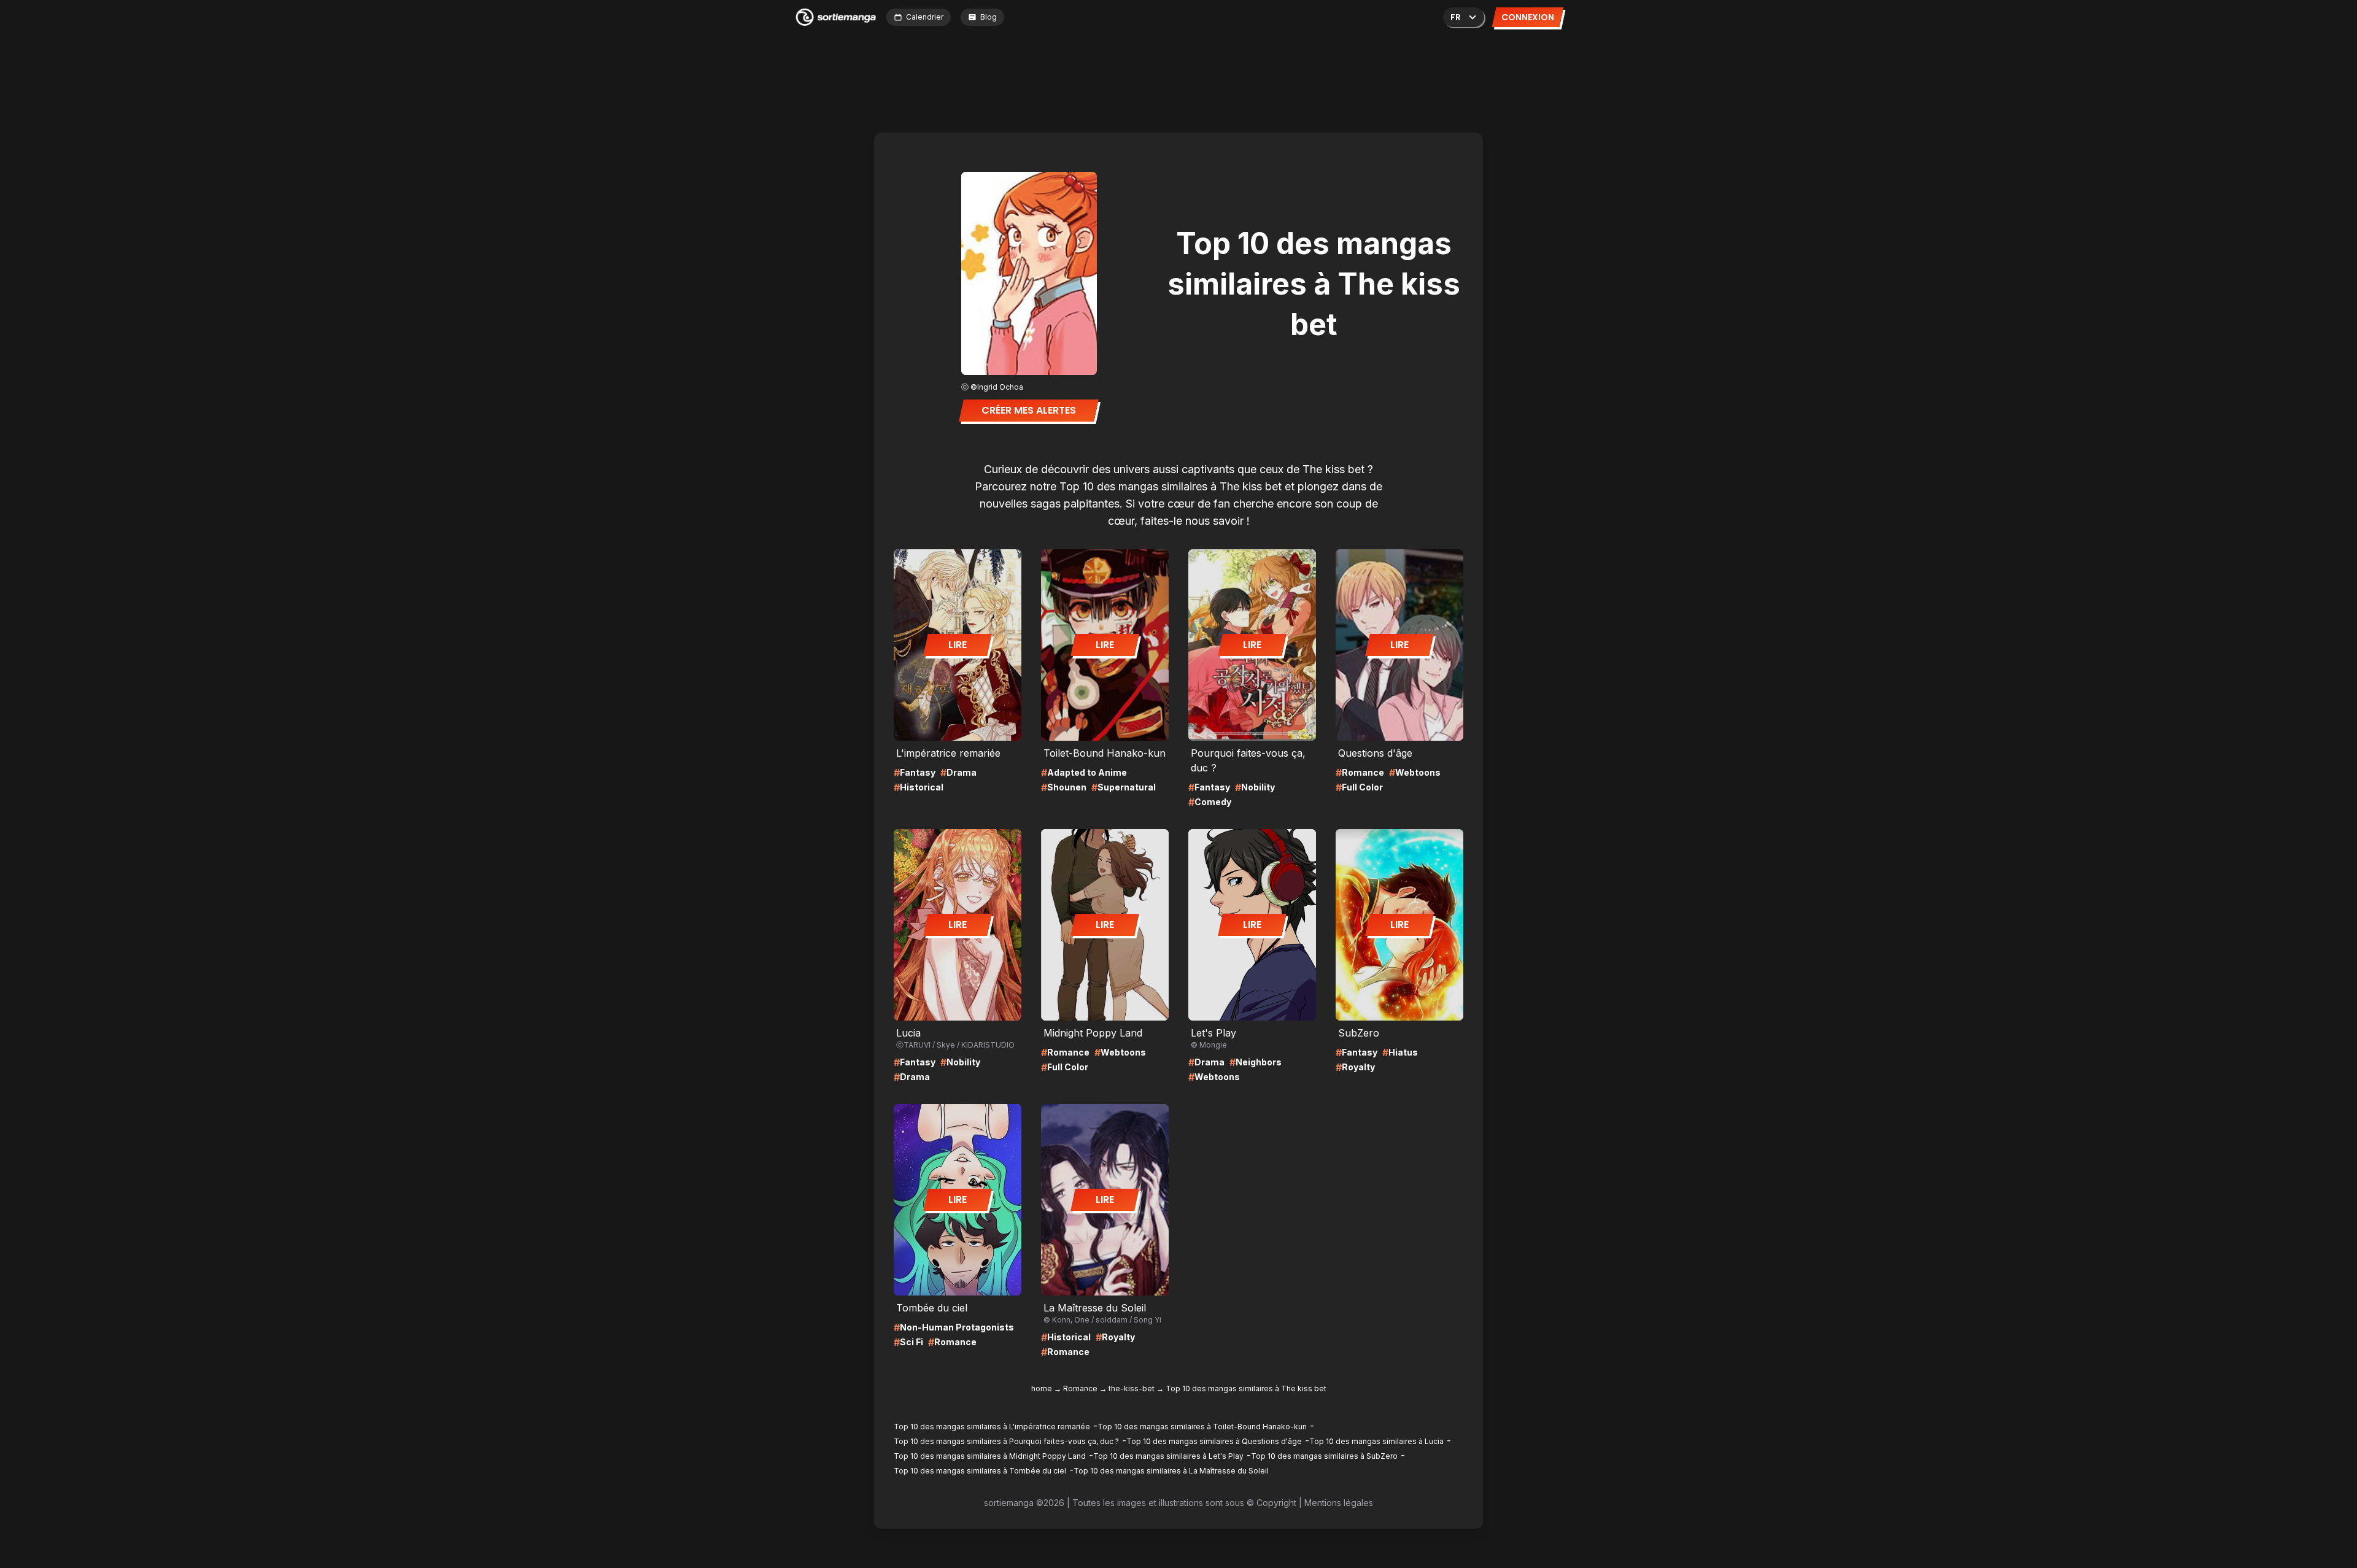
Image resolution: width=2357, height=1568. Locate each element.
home (1042, 1388)
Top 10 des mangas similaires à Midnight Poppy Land (990, 1456)
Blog (989, 17)
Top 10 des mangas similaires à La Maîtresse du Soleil (1171, 1471)
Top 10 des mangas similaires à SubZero (1324, 1456)
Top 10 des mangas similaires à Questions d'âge (1214, 1441)
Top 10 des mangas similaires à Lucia (1376, 1441)
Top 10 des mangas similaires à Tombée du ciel (980, 1471)
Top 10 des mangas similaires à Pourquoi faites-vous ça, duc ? (1006, 1441)
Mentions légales (1339, 1503)
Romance (1080, 1388)
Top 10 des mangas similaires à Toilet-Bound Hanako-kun (1202, 1427)
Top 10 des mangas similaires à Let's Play (1168, 1456)
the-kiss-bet (1132, 1388)
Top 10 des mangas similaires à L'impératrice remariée (992, 1427)
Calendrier (925, 17)
